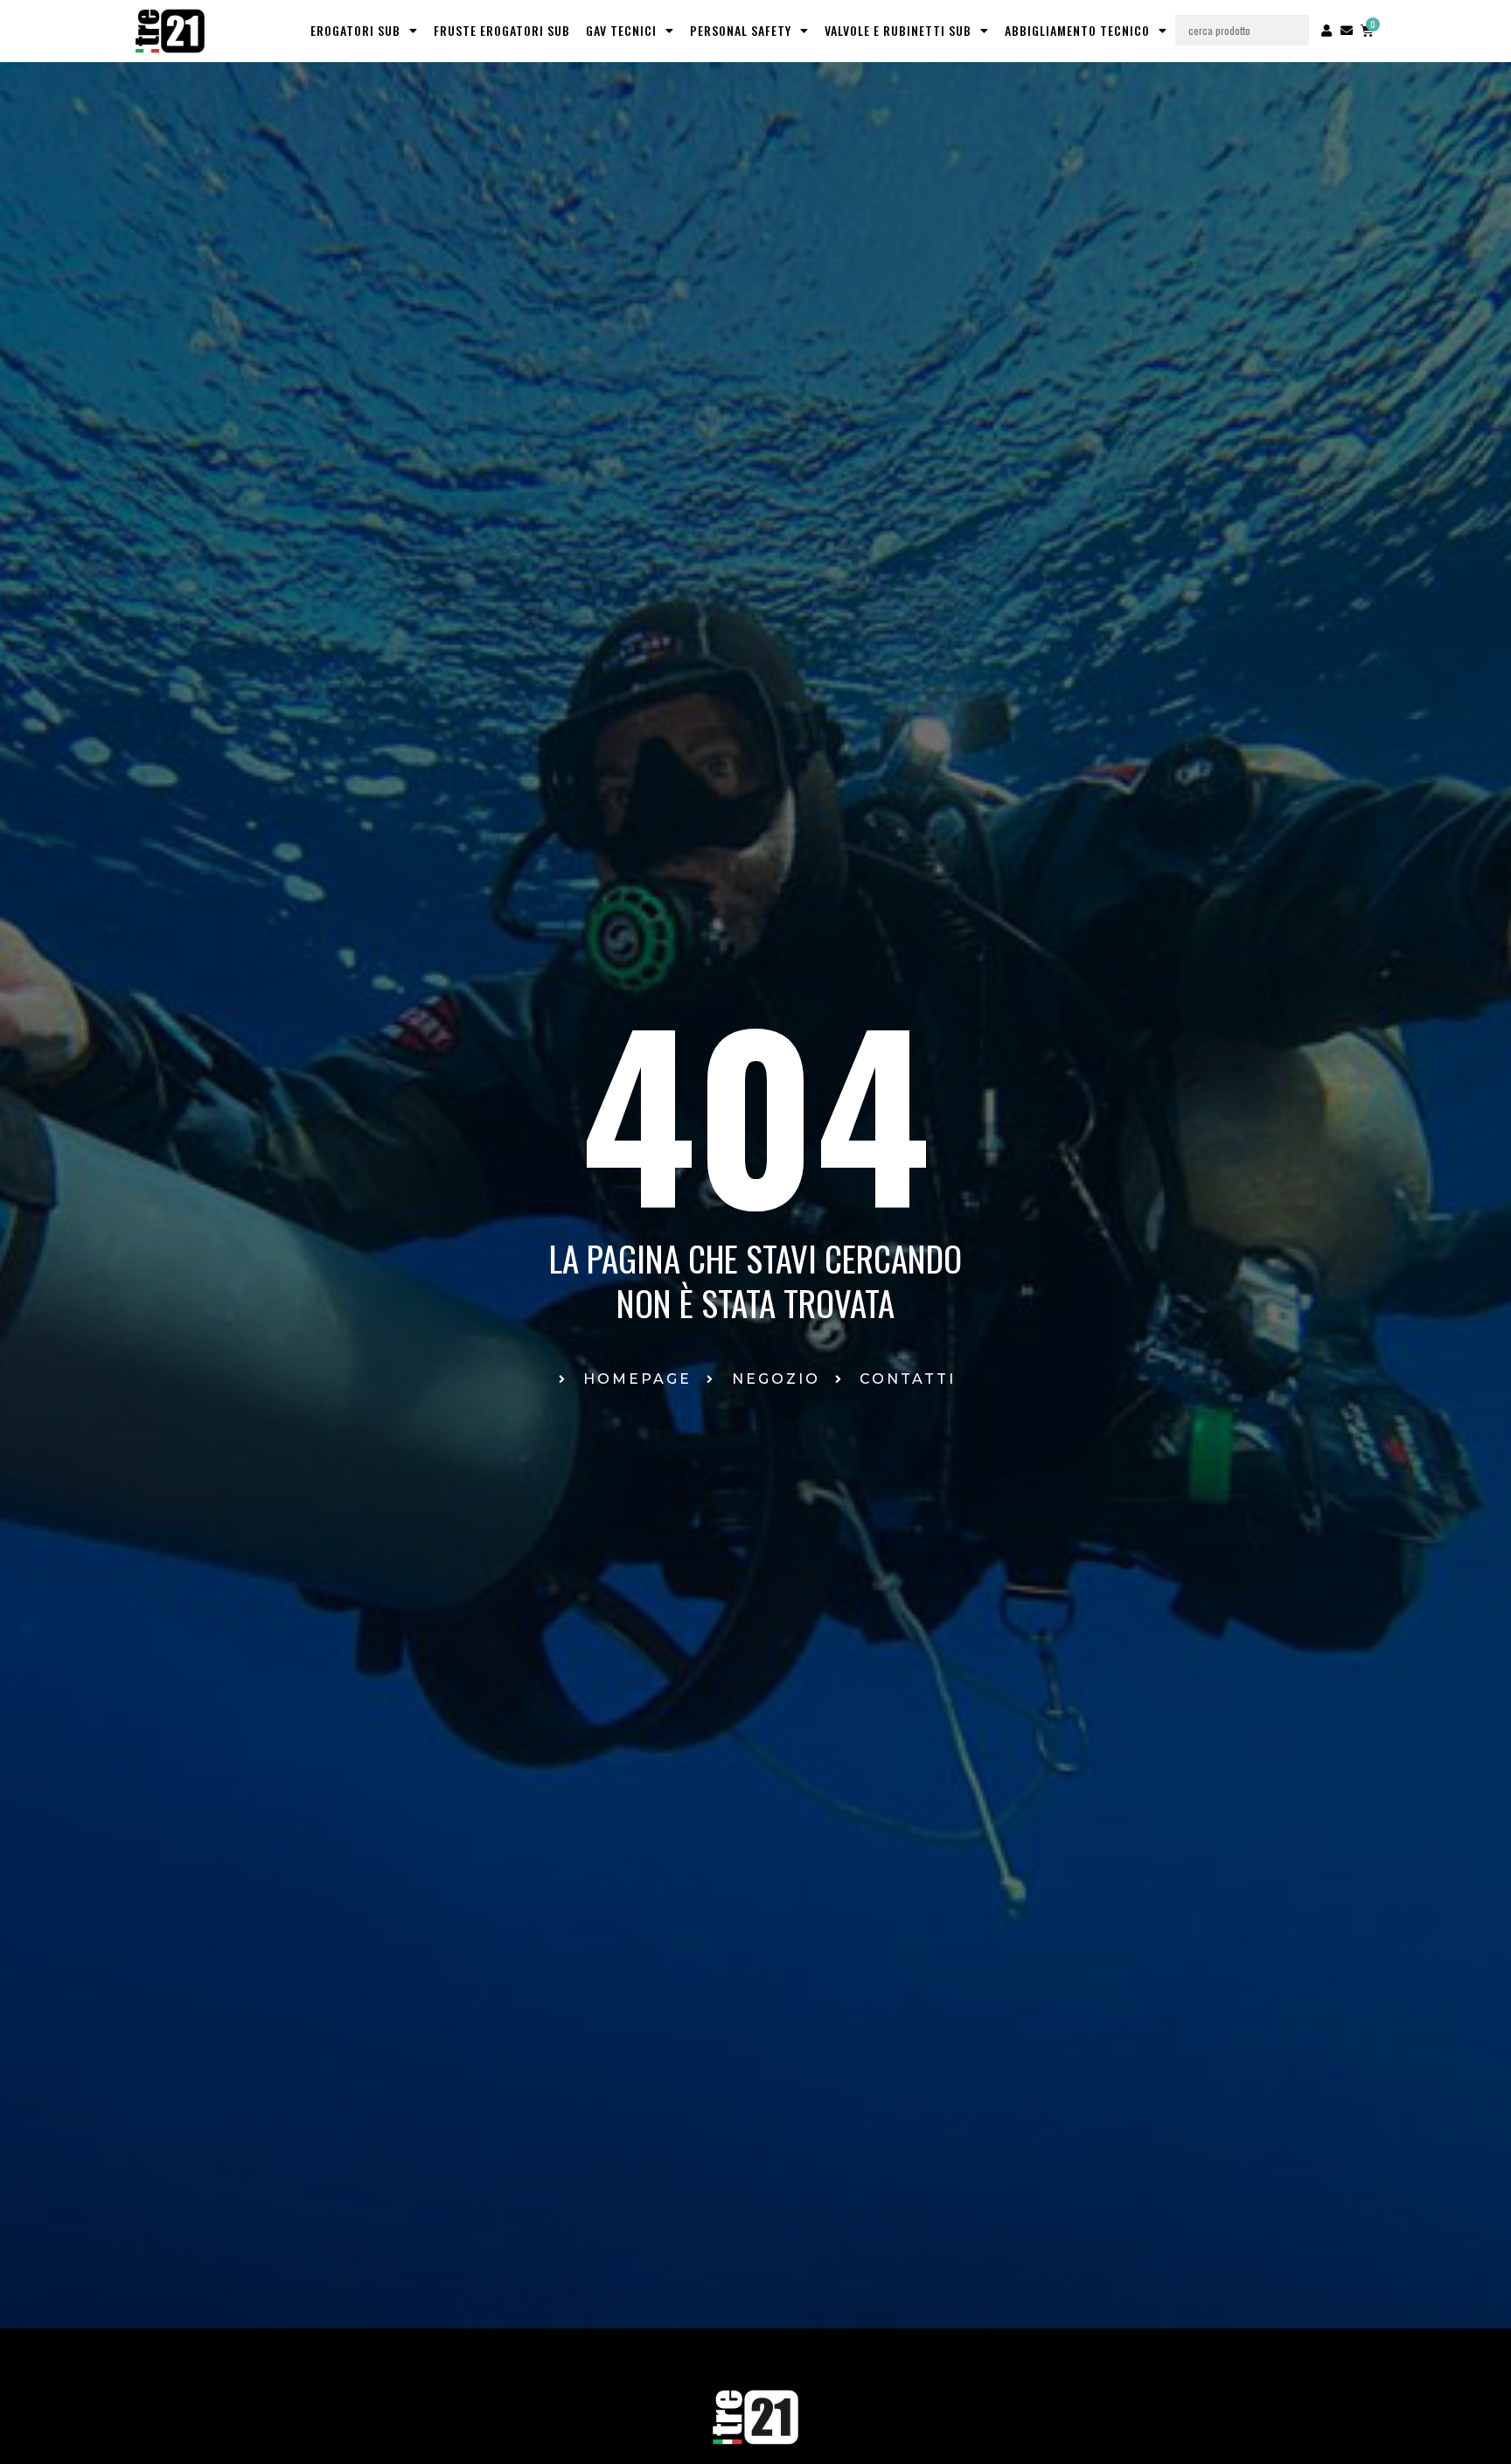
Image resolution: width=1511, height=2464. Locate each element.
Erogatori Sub (355, 30)
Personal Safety (741, 30)
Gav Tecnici (621, 30)
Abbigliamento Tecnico (1077, 30)
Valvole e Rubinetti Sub (898, 30)
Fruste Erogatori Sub (502, 30)
